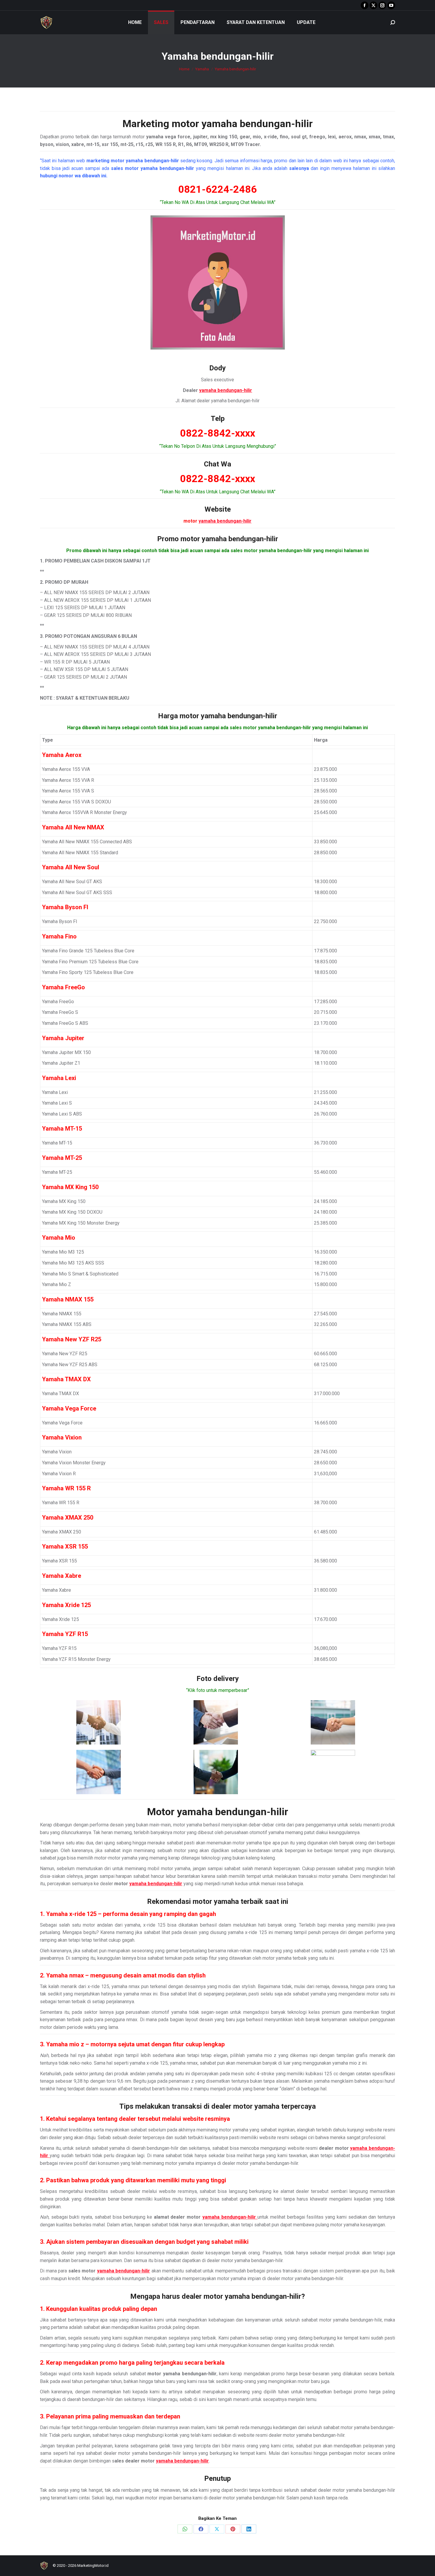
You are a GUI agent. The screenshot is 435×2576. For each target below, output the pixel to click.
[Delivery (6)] (333, 1772)
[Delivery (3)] (333, 1722)
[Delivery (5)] (216, 1772)
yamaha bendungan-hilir (257, 124)
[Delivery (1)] (99, 1722)
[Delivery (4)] (99, 1772)
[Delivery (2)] (216, 1722)
